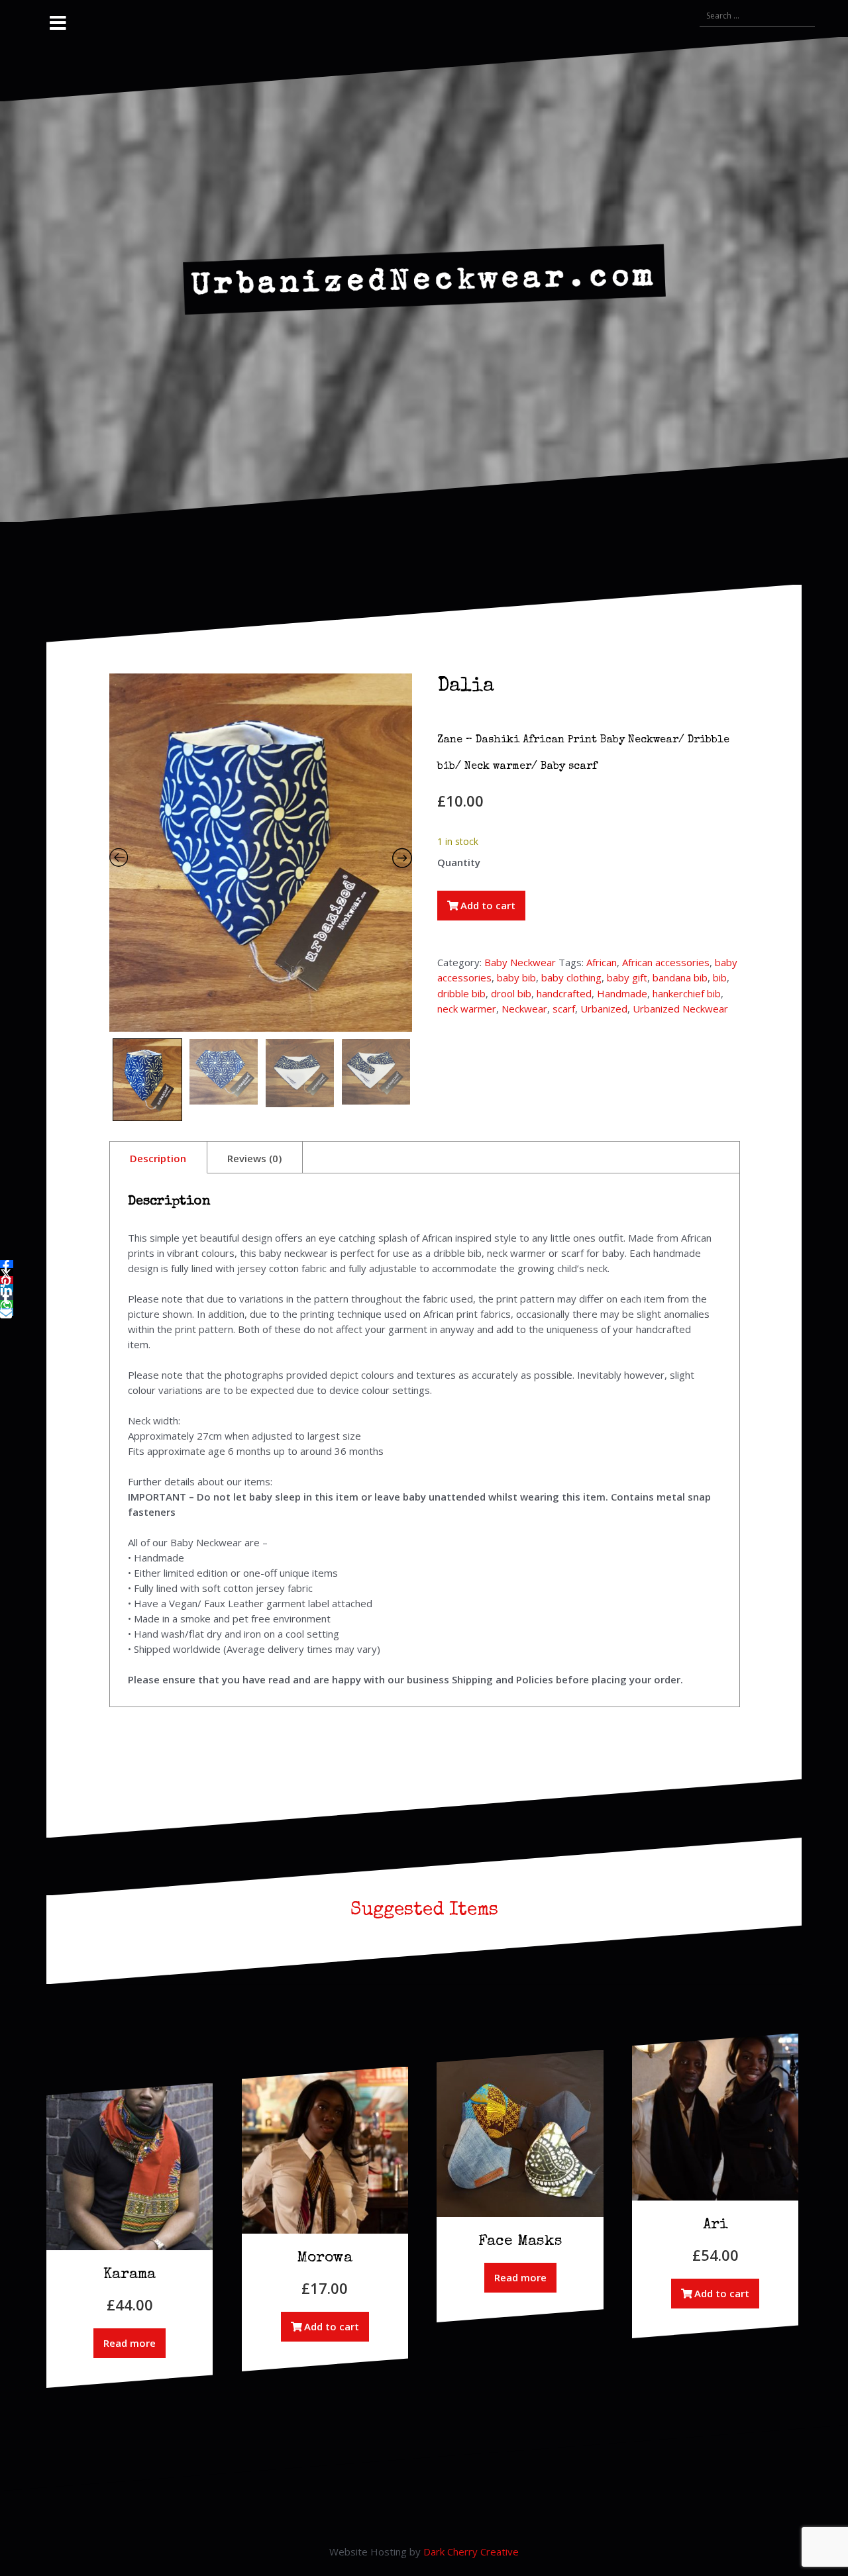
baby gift (627, 977)
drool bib (511, 993)
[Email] (7, 1312)
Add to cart (488, 905)
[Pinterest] (7, 1280)
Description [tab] (158, 1158)
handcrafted (564, 993)
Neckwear (524, 1009)
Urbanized (604, 1009)
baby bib (516, 977)
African (602, 962)
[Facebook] (7, 1264)
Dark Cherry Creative (471, 2551)
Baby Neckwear (520, 962)
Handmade (622, 993)
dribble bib (461, 993)
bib (720, 977)
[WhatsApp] (7, 1304)
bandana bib (680, 977)
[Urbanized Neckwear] (424, 278)
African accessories (666, 962)
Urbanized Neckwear (680, 1009)
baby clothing (571, 977)
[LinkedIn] (7, 1288)
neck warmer (467, 1009)
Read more (130, 2343)
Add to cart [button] (332, 2326)
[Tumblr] (7, 1296)
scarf (564, 1009)
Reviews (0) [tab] (254, 1158)
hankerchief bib (687, 993)
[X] (7, 1272)
